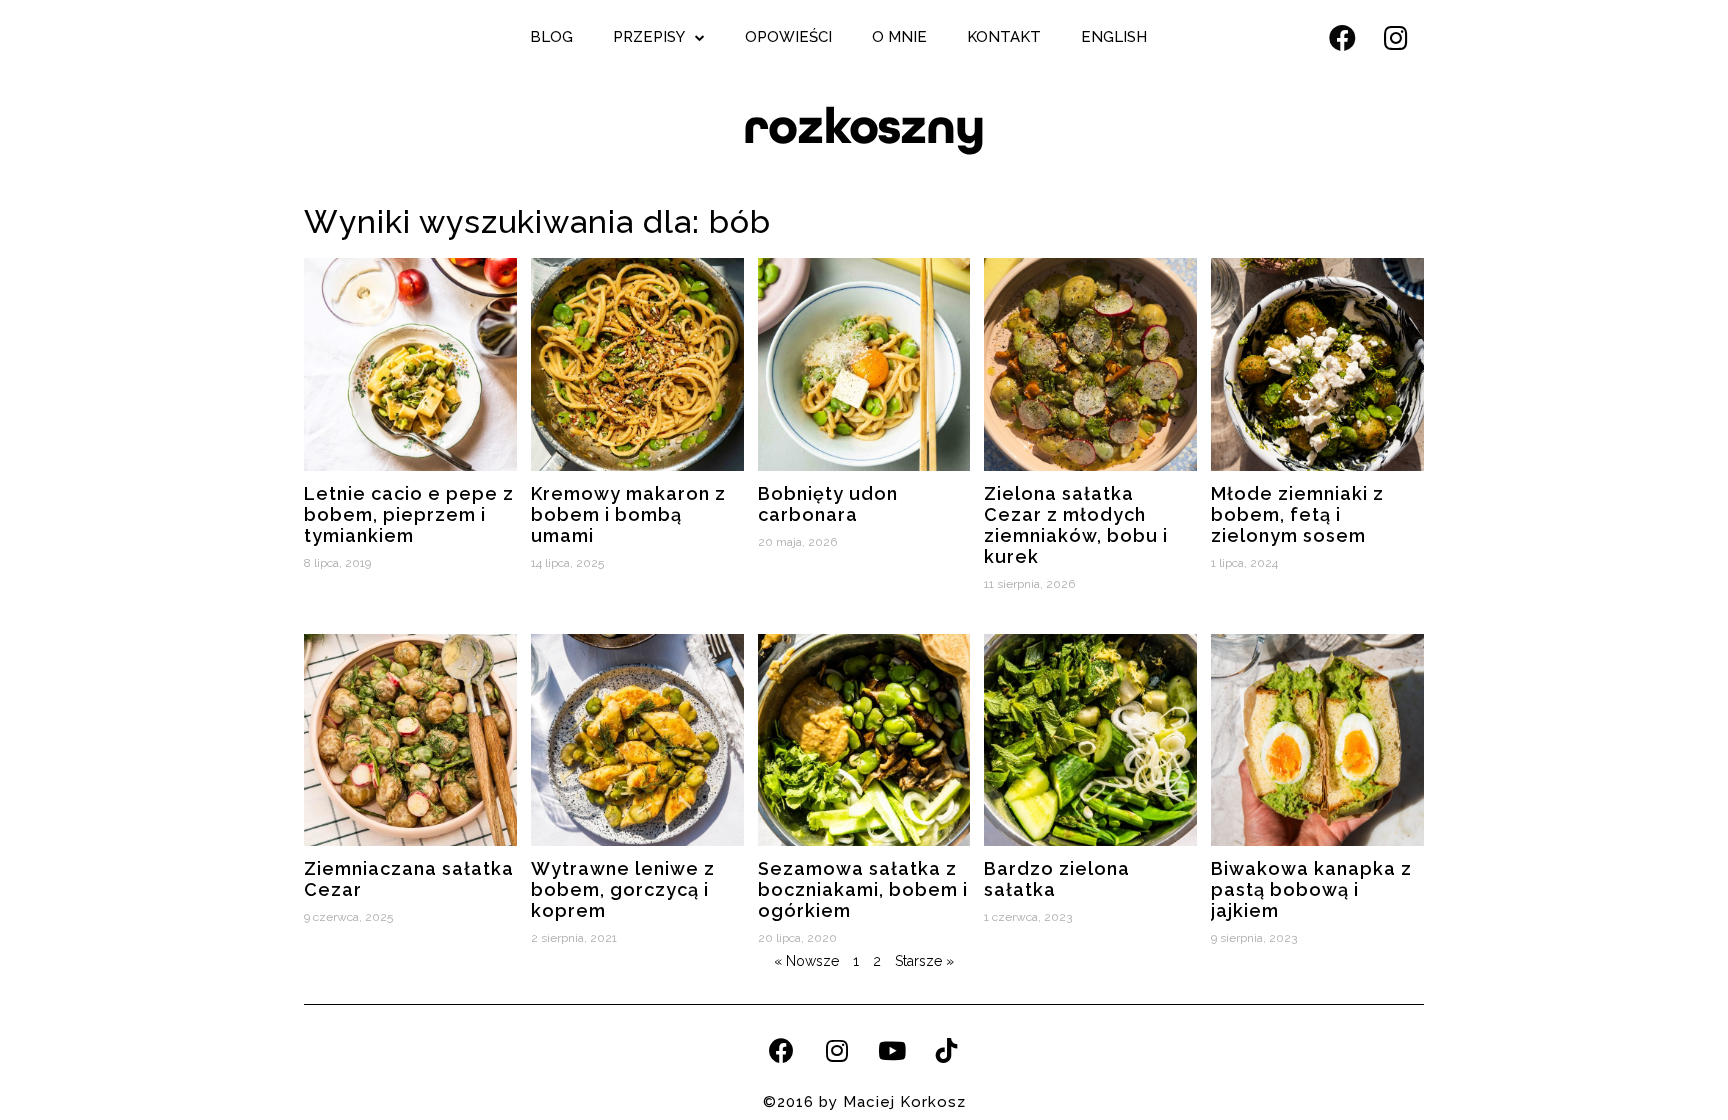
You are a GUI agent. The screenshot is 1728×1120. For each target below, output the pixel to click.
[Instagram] (1396, 37)
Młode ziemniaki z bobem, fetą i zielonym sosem (1297, 514)
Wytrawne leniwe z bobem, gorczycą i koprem (623, 889)
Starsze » (924, 961)
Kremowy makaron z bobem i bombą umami (628, 514)
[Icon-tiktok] (947, 1050)
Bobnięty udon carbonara (828, 504)
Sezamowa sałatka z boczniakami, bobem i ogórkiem (863, 889)
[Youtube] (892, 1050)
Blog (551, 37)
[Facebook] (1342, 37)
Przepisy (649, 37)
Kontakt (1004, 37)
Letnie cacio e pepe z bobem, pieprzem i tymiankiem (409, 514)
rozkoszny (863, 126)
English (1114, 37)
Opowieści (788, 37)
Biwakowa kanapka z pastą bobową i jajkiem (1311, 889)
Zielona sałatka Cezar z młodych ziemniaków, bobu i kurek (1076, 525)
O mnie (899, 37)
